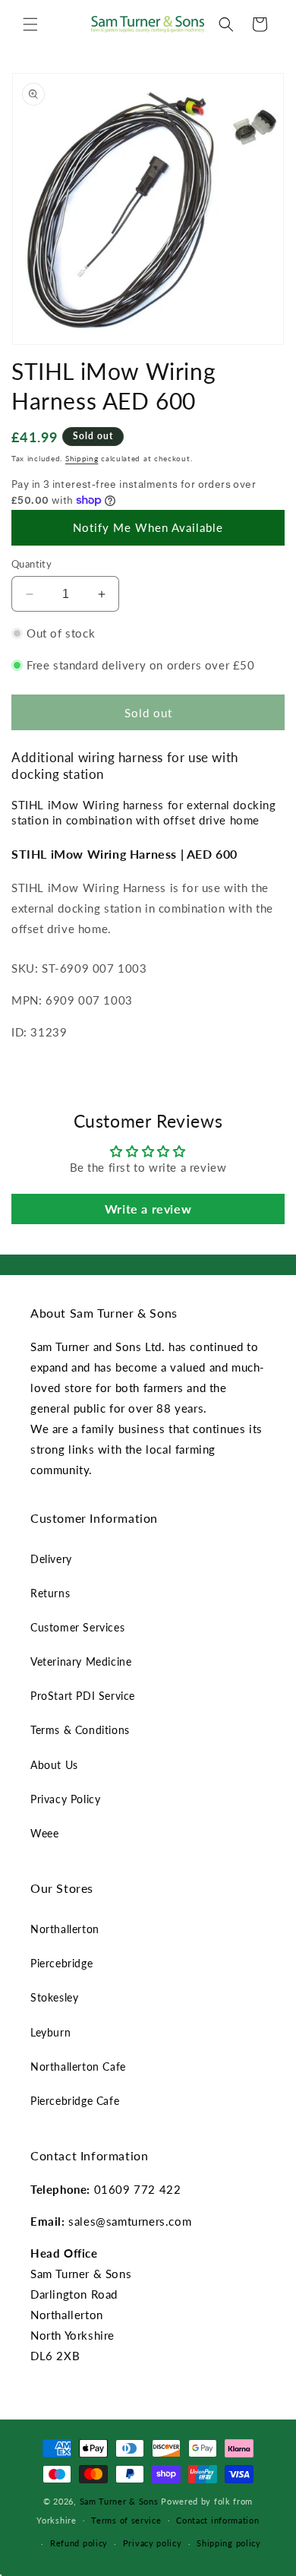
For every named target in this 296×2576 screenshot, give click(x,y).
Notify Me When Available (148, 527)
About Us (54, 1765)
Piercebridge (61, 1963)
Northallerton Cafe (78, 2066)
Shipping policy (229, 2543)
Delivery (51, 1559)
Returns (50, 1593)
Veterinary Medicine (81, 1661)
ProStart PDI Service (83, 1696)
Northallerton (65, 1929)
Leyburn (50, 2032)
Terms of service (126, 2520)
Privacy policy (153, 2543)
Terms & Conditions (80, 1730)
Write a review (148, 1209)
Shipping (82, 458)
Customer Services (77, 1627)
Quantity (31, 564)
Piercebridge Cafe (75, 2101)
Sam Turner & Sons (119, 2501)
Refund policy (79, 2543)
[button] (30, 24)
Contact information (217, 2520)
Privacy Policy (65, 1799)
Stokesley (54, 1997)
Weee (44, 1833)
